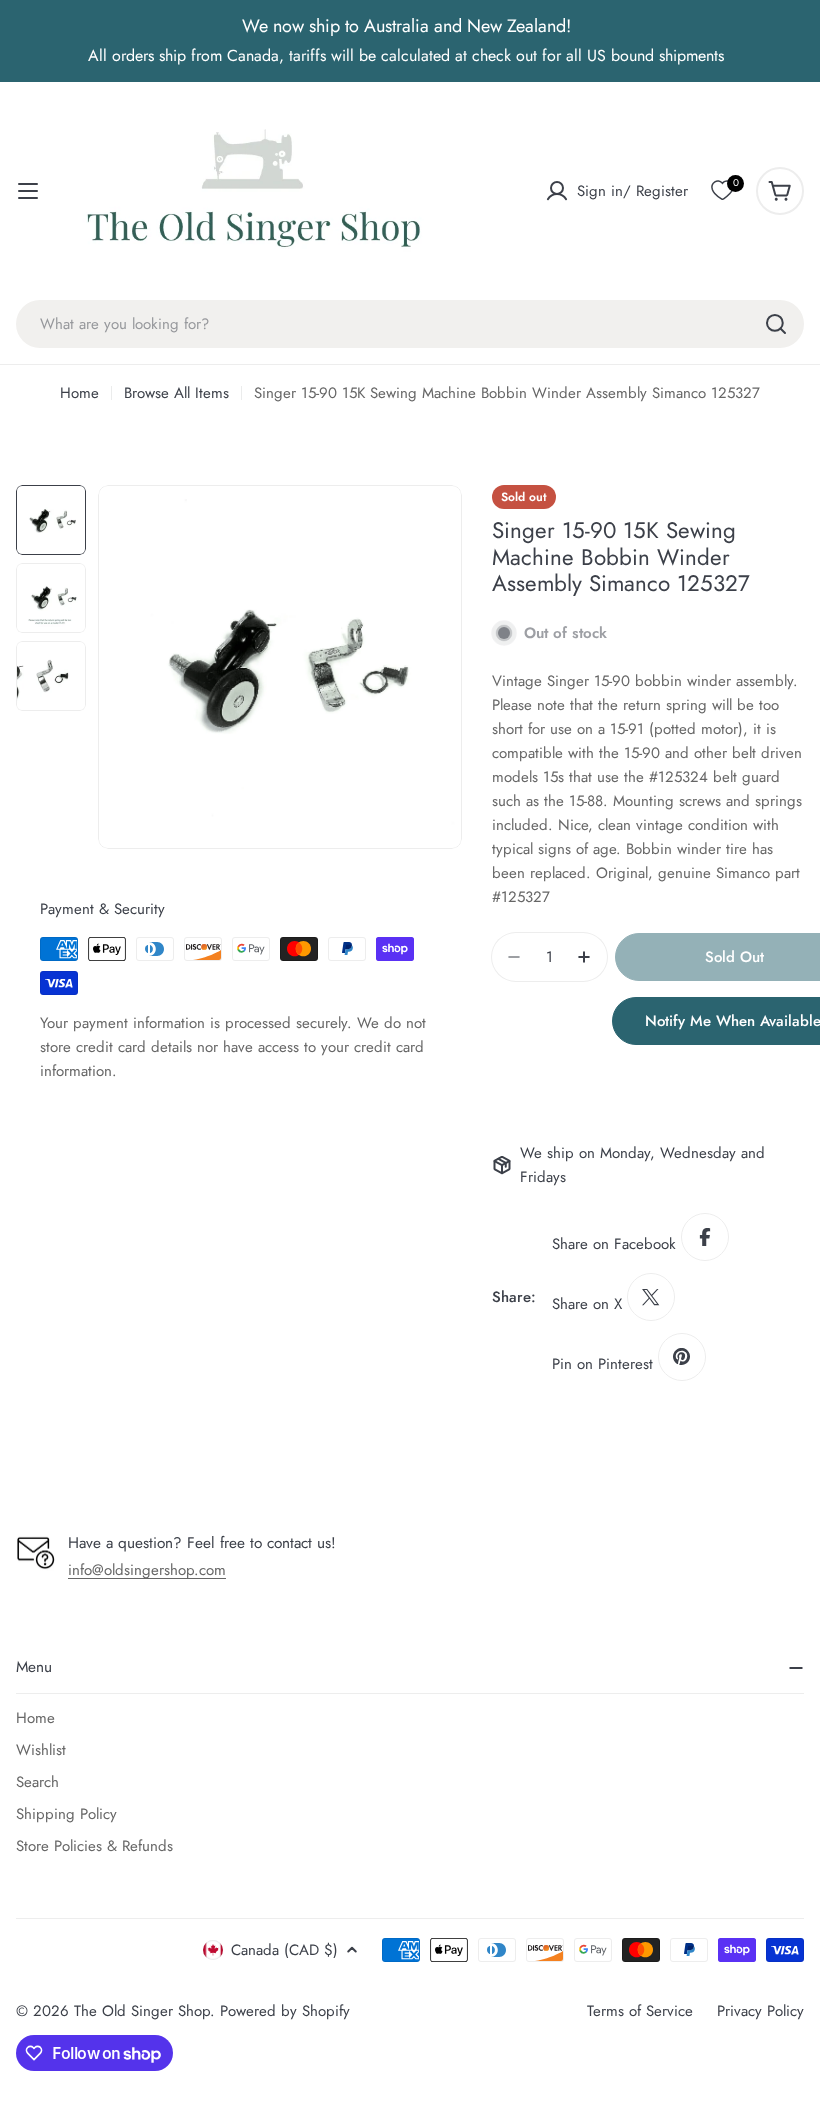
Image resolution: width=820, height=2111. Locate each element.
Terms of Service (640, 2011)
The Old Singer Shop (142, 2011)
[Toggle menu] (28, 191)
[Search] (776, 324)
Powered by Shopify (285, 2011)
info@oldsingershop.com (147, 1570)
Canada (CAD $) (284, 1950)
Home (79, 393)
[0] (722, 191)
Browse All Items (176, 393)
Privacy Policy (760, 2011)
